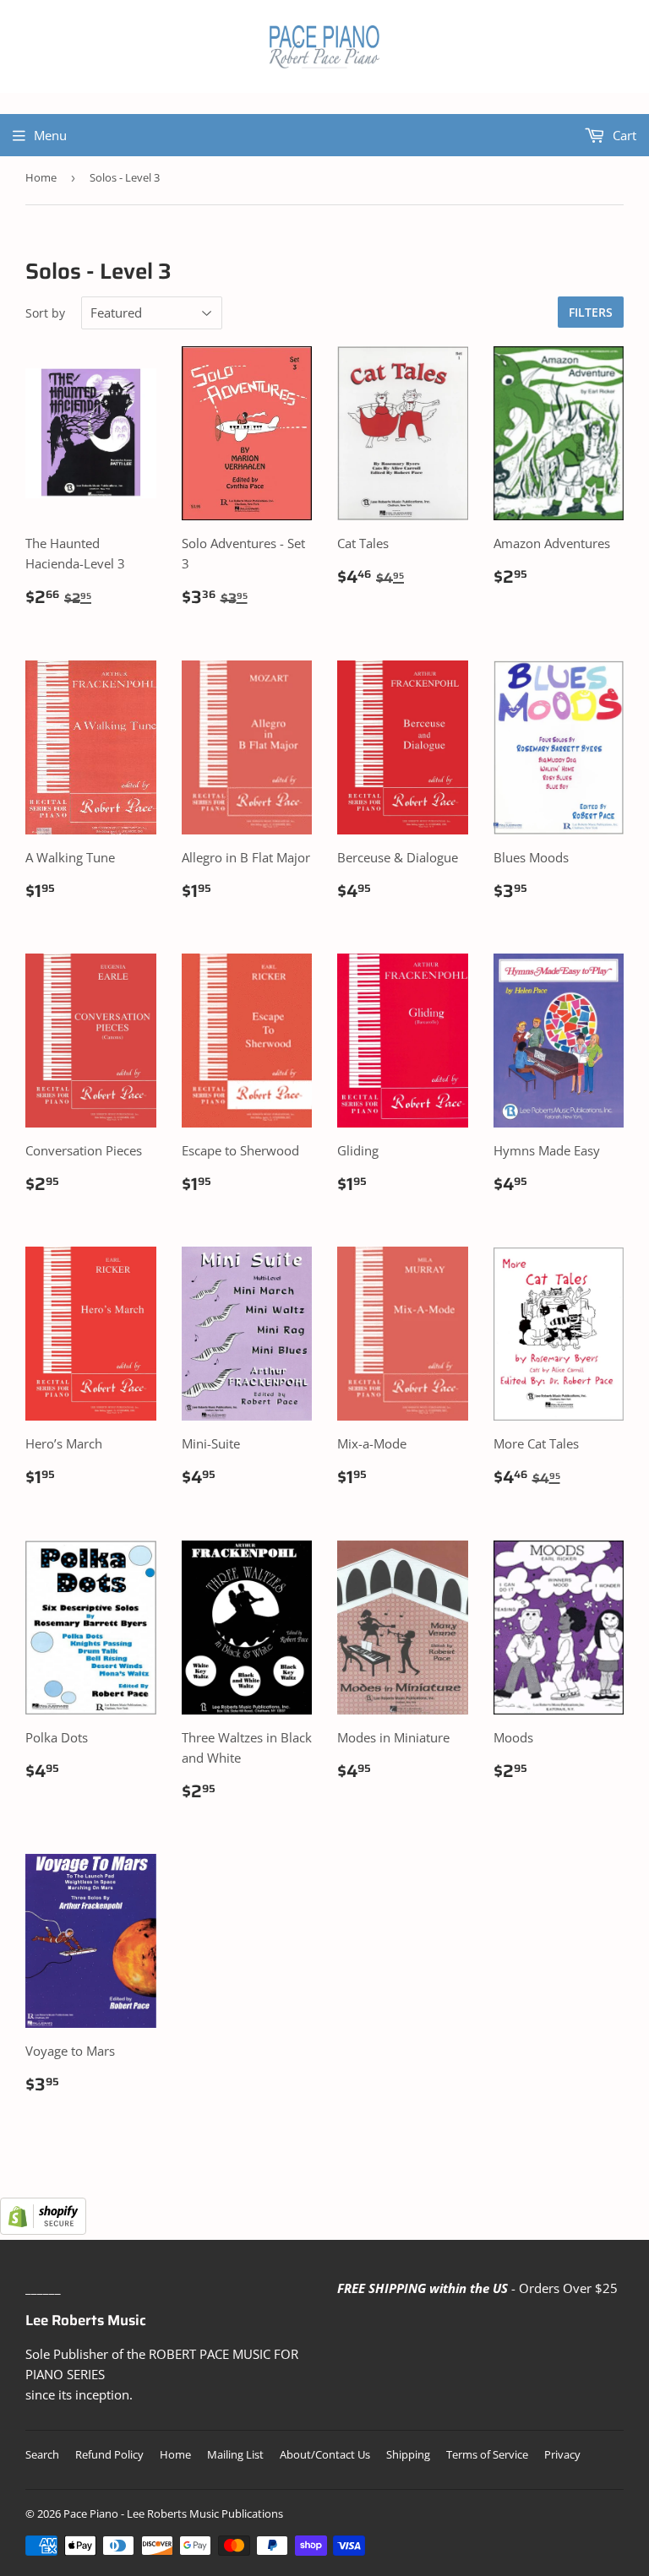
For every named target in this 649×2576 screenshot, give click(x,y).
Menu (50, 135)
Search (42, 2454)
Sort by (45, 313)
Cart (623, 135)
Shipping (408, 2454)
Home (41, 177)
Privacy (562, 2454)
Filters (591, 312)
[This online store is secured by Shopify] (43, 2230)
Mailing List (235, 2454)
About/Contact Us (325, 2454)
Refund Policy (109, 2454)
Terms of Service (487, 2454)
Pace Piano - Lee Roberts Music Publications (173, 2514)
